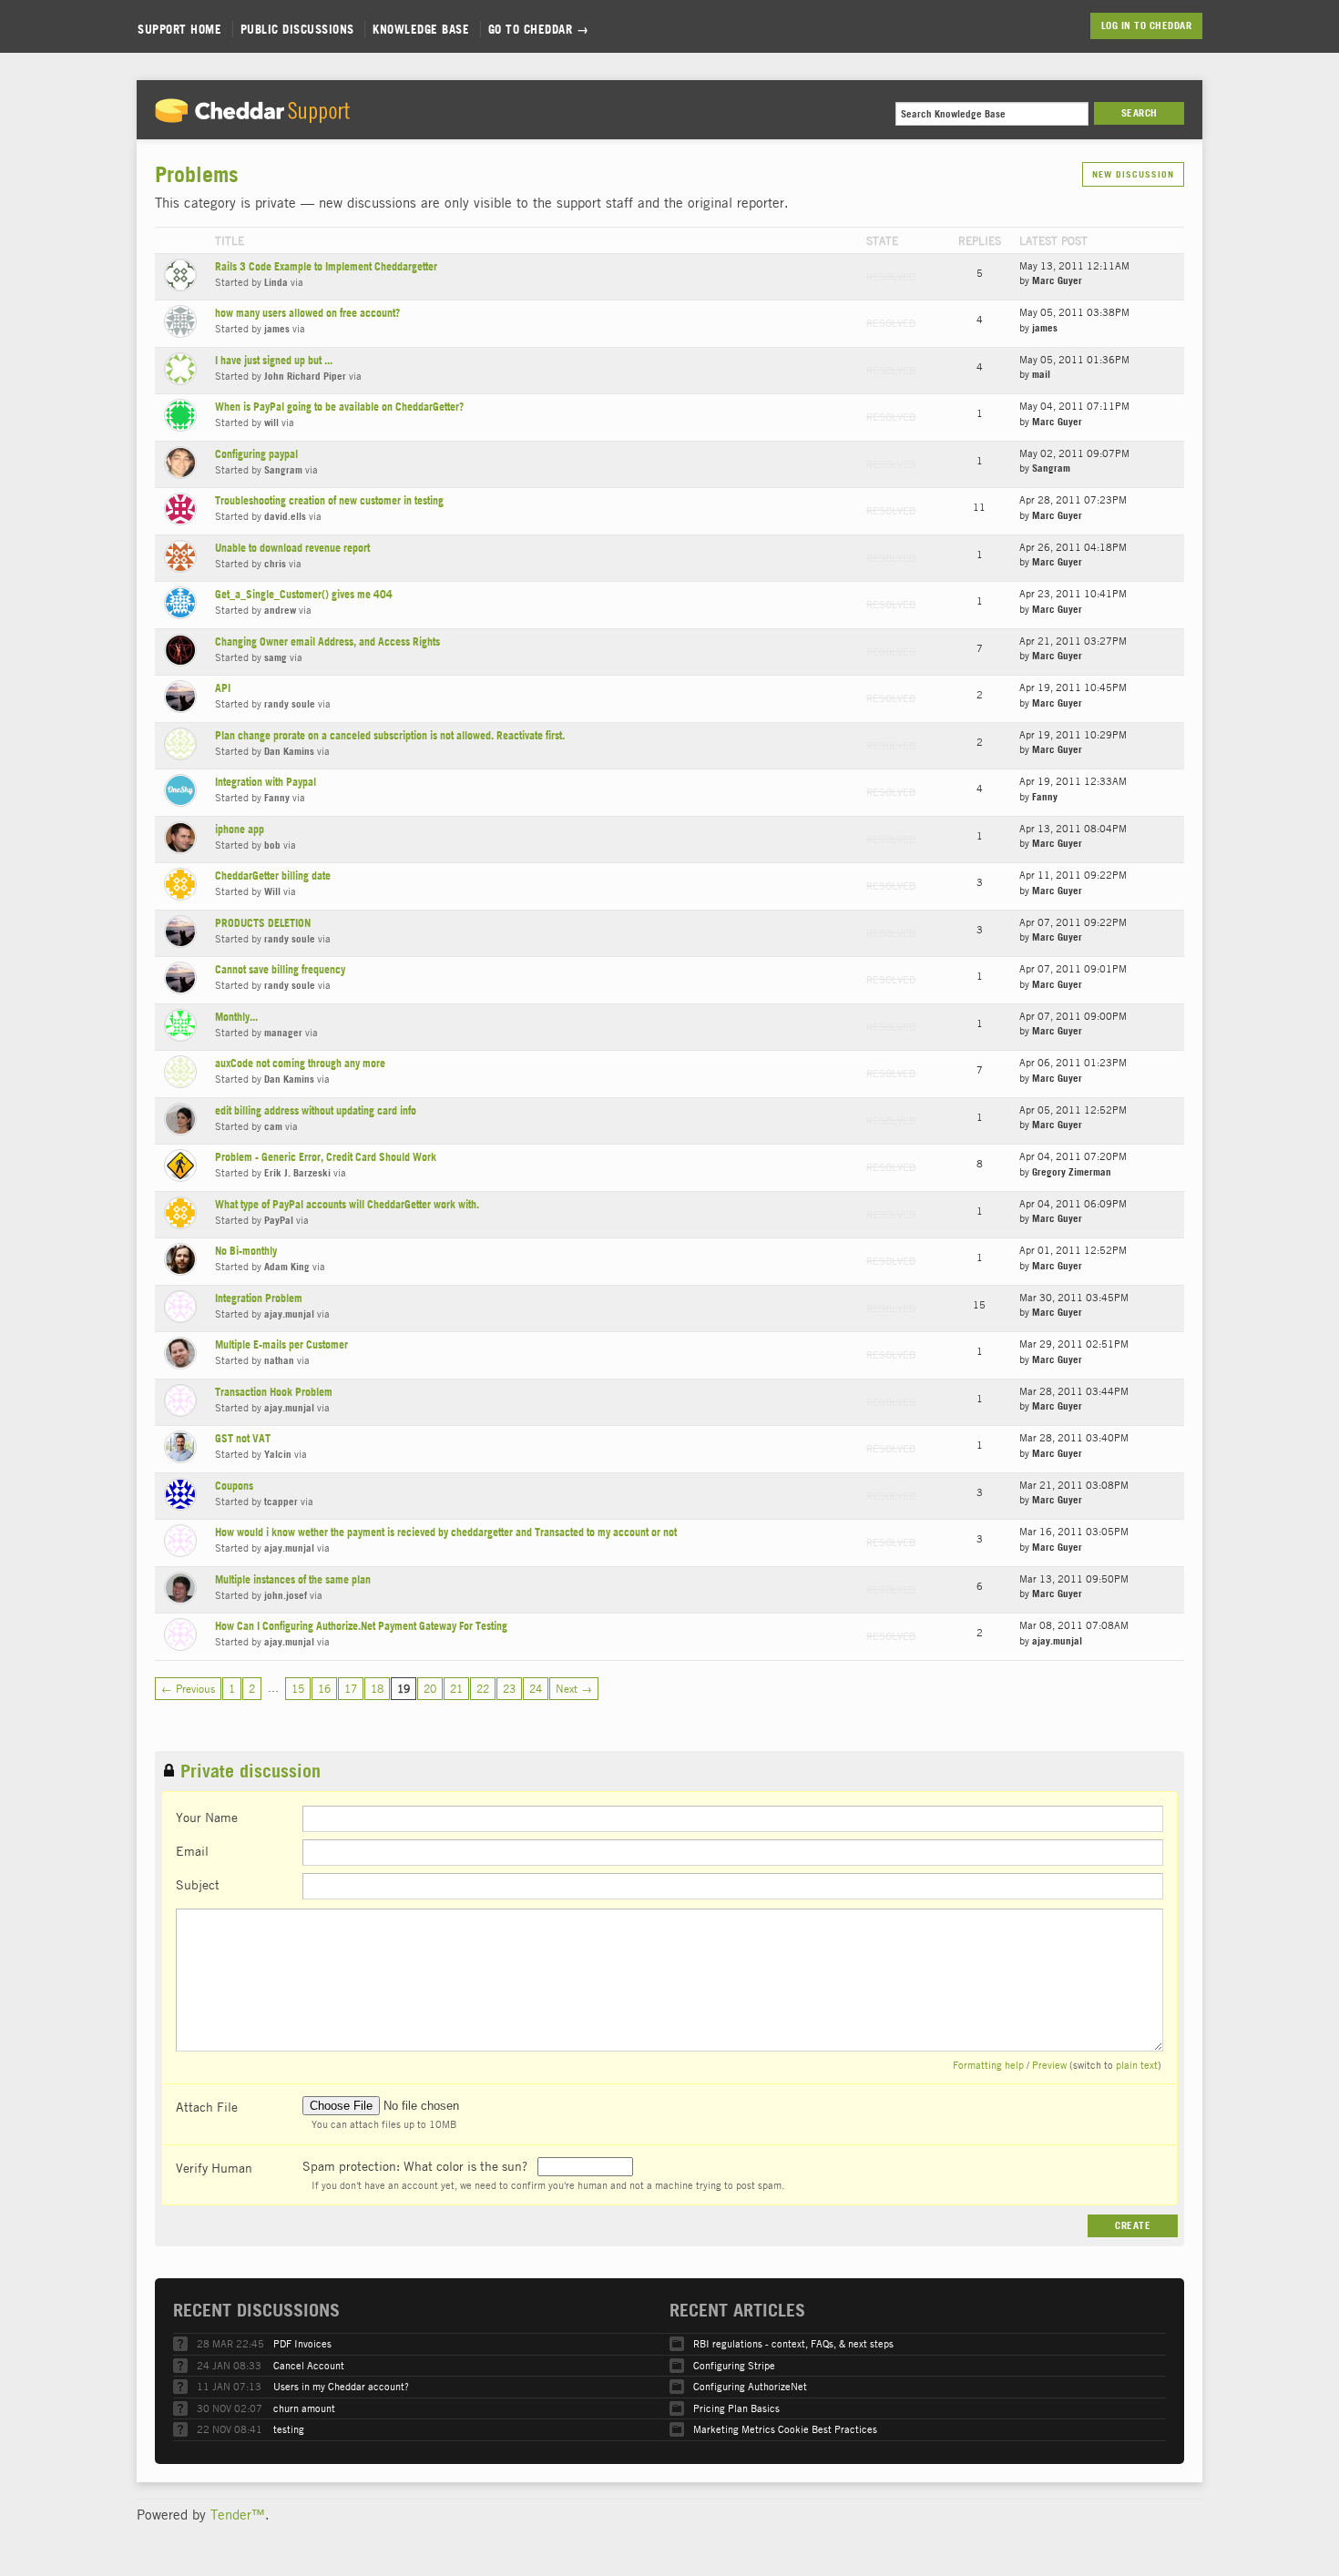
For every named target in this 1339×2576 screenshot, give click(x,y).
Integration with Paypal (266, 782)
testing (289, 2429)
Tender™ (238, 2514)
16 (324, 1688)
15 (298, 1688)
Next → (574, 1688)
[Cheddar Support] (252, 117)
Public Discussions (297, 29)
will (271, 423)
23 (509, 1688)
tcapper (281, 1502)
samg (276, 657)
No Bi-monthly (246, 1251)
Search (1140, 113)
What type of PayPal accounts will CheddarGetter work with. (347, 1204)
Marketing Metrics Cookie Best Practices (785, 2429)
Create (1133, 2225)
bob (272, 845)
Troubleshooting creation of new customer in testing (329, 500)
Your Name (207, 1817)
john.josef (286, 1595)
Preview (1049, 2065)
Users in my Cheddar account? (341, 2386)
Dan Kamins (289, 751)
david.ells (285, 516)
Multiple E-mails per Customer (281, 1344)
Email (192, 1850)
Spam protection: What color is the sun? (417, 2165)
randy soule (290, 704)
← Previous (188, 1688)
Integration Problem (259, 1298)
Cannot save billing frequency (280, 969)
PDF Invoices (302, 2343)
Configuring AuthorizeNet (750, 2386)
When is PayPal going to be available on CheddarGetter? (339, 407)
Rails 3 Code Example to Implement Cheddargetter (326, 266)
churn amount (304, 2408)
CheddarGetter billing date (273, 876)
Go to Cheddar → (539, 29)
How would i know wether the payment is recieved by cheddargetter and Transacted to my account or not (446, 1532)
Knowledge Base (421, 29)
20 (430, 1688)
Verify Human (214, 2167)
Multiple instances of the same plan (293, 1579)
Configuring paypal (256, 454)
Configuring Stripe (734, 2365)
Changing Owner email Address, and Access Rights (327, 641)
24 (536, 1688)
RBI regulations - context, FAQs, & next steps (793, 2343)
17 (351, 1688)
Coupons (234, 1486)
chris (275, 564)
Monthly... (236, 1017)
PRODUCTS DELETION (263, 923)
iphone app (240, 829)
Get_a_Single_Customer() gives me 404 (304, 594)
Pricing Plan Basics (736, 2408)
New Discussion (1133, 174)
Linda (276, 282)
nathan (279, 1360)
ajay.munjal (289, 1314)
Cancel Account (309, 2365)
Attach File (207, 2106)
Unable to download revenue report (292, 548)
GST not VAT (243, 1438)
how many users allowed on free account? (307, 313)
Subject (198, 1884)
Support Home (179, 29)
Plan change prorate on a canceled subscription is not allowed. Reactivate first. (390, 735)
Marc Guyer (1057, 280)
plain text (1137, 2065)
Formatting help (988, 2065)
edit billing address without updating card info (316, 1110)
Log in (1116, 25)
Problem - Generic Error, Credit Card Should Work (326, 1157)
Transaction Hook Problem (274, 1392)
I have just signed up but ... (274, 360)
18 (377, 1688)
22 (483, 1688)
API (223, 688)
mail (1041, 374)
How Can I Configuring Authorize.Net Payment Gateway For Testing (361, 1626)
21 (456, 1688)
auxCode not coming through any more (300, 1063)
